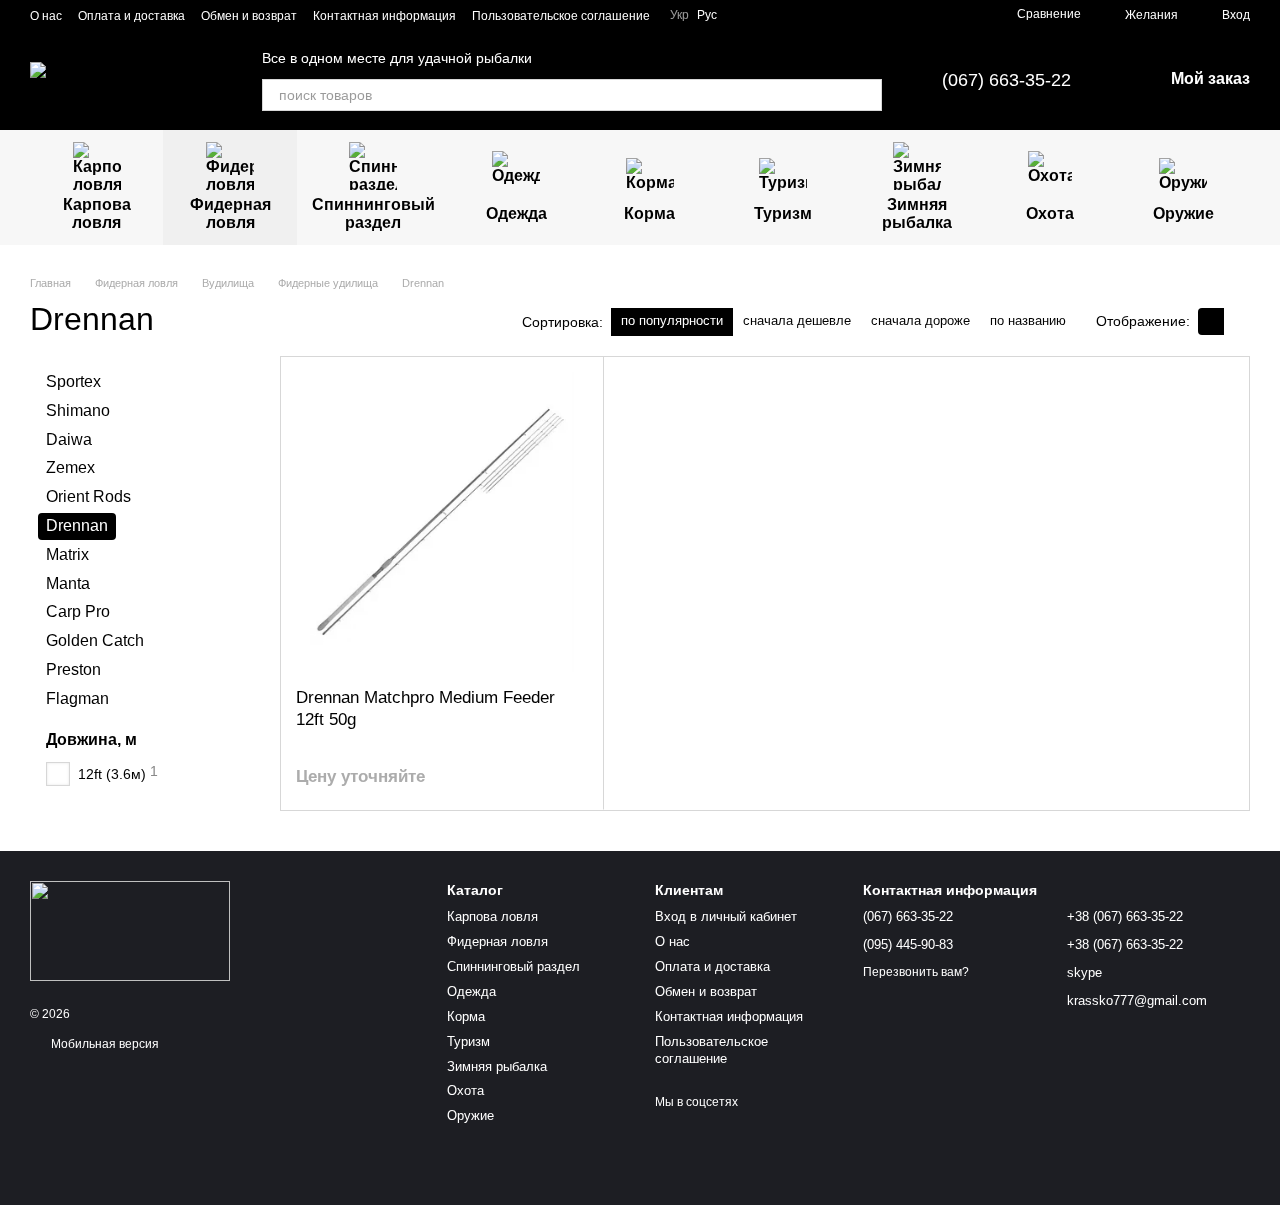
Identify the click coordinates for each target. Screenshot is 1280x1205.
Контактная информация (384, 16)
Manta (68, 582)
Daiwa (69, 438)
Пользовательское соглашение (561, 16)
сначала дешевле (797, 320)
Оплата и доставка (131, 16)
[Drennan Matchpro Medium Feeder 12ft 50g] (442, 522)
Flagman (77, 697)
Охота (1050, 213)
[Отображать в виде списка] (1237, 321)
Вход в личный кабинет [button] (726, 916)
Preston (73, 669)
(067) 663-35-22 (1006, 80)
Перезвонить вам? (916, 972)
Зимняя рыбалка (917, 213)
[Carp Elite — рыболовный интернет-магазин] (130, 930)
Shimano (78, 409)
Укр (679, 15)
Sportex (73, 381)
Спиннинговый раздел (373, 213)
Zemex (70, 467)
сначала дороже (920, 320)
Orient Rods (88, 496)
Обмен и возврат (249, 16)
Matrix (67, 553)
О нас (46, 16)
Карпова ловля (97, 213)
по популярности (672, 320)
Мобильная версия (103, 1044)
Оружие (1183, 213)
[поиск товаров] (866, 95)
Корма (649, 213)
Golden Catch (95, 640)
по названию (1028, 320)
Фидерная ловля (230, 213)
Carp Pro (78, 611)
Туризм (783, 213)
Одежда (516, 213)
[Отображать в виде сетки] (1211, 321)
